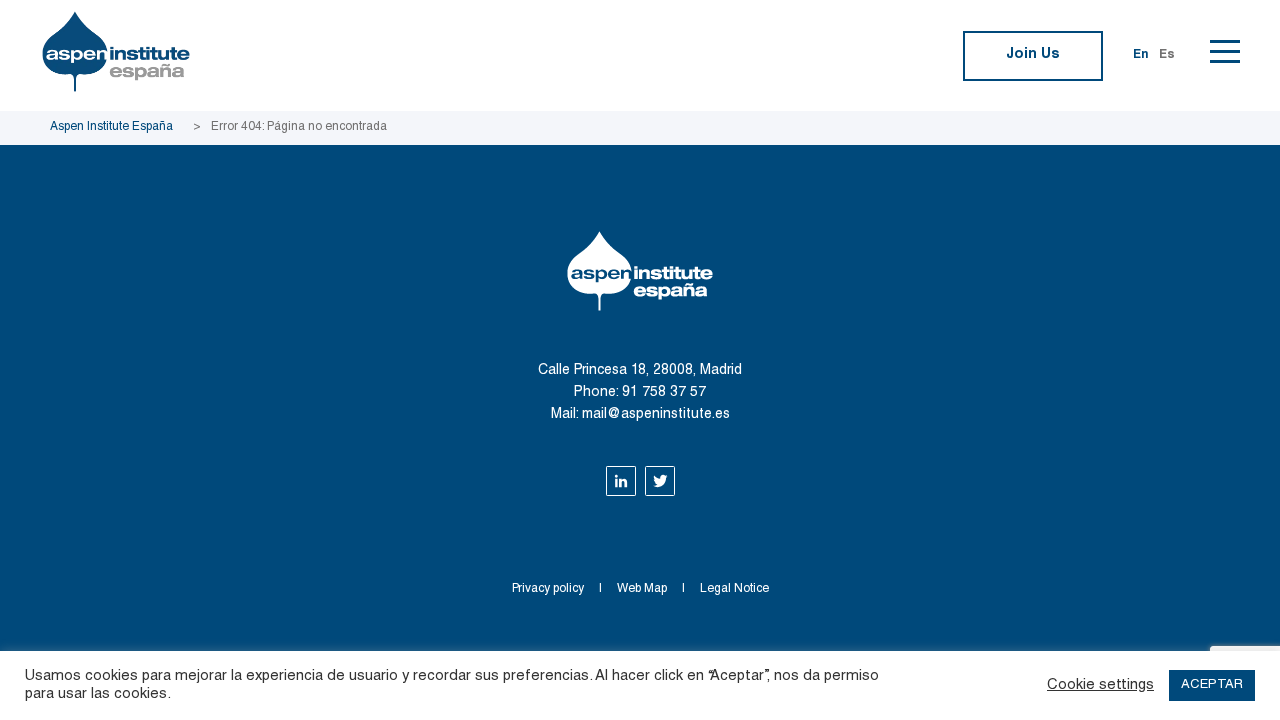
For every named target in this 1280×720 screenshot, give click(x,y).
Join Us (1033, 55)
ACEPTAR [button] (1212, 685)
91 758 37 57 (664, 393)
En (1141, 55)
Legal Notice (734, 589)
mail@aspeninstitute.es (656, 415)
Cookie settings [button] (1100, 685)
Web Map (642, 589)
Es (1167, 55)
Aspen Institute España (111, 127)
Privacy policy (548, 589)
